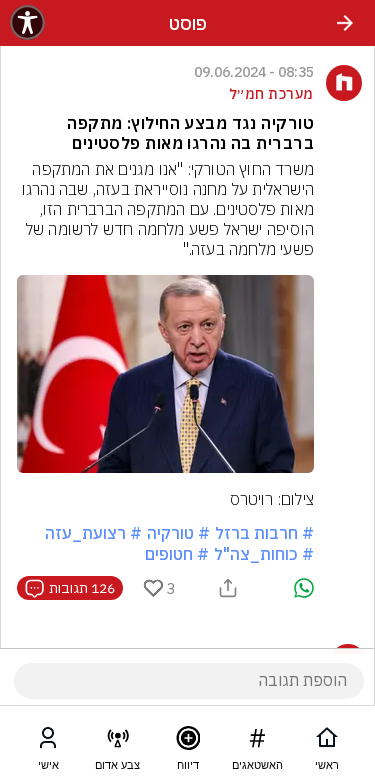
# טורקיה (178, 533)
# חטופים (177, 554)
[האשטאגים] (257, 742)
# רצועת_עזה (93, 533)
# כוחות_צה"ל (264, 554)
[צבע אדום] (118, 742)
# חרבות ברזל (264, 533)
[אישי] (48, 742)
